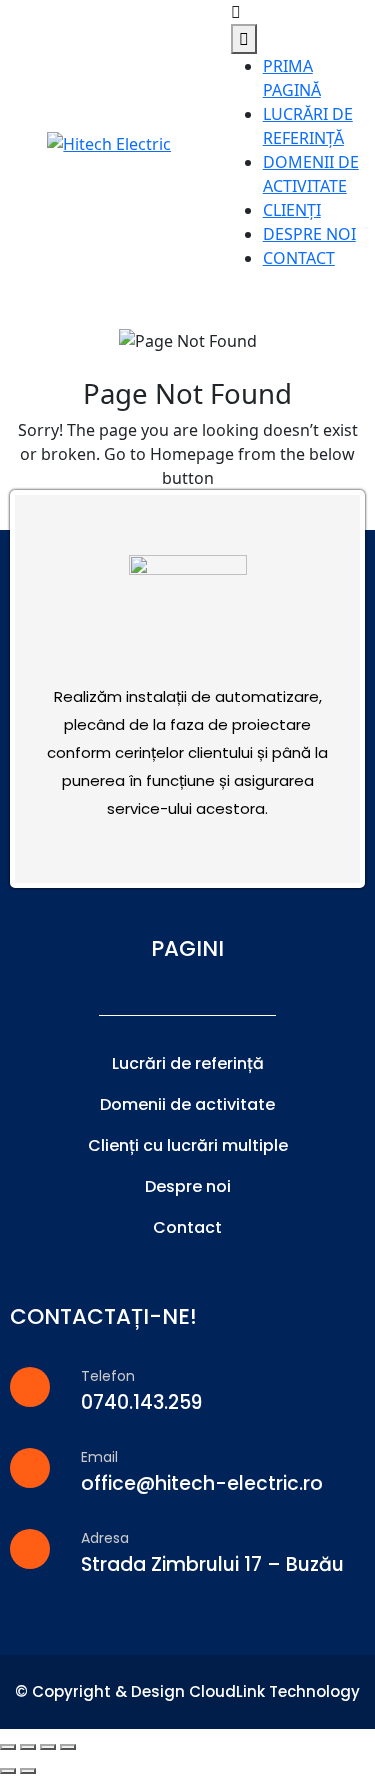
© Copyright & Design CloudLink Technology (187, 1691)
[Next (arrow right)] (28, 1771)
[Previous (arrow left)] (8, 1771)
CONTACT (299, 258)
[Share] (28, 1747)
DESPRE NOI (309, 234)
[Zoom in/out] (68, 1747)
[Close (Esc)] (8, 1747)
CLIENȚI (292, 210)
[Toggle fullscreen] (48, 1747)
